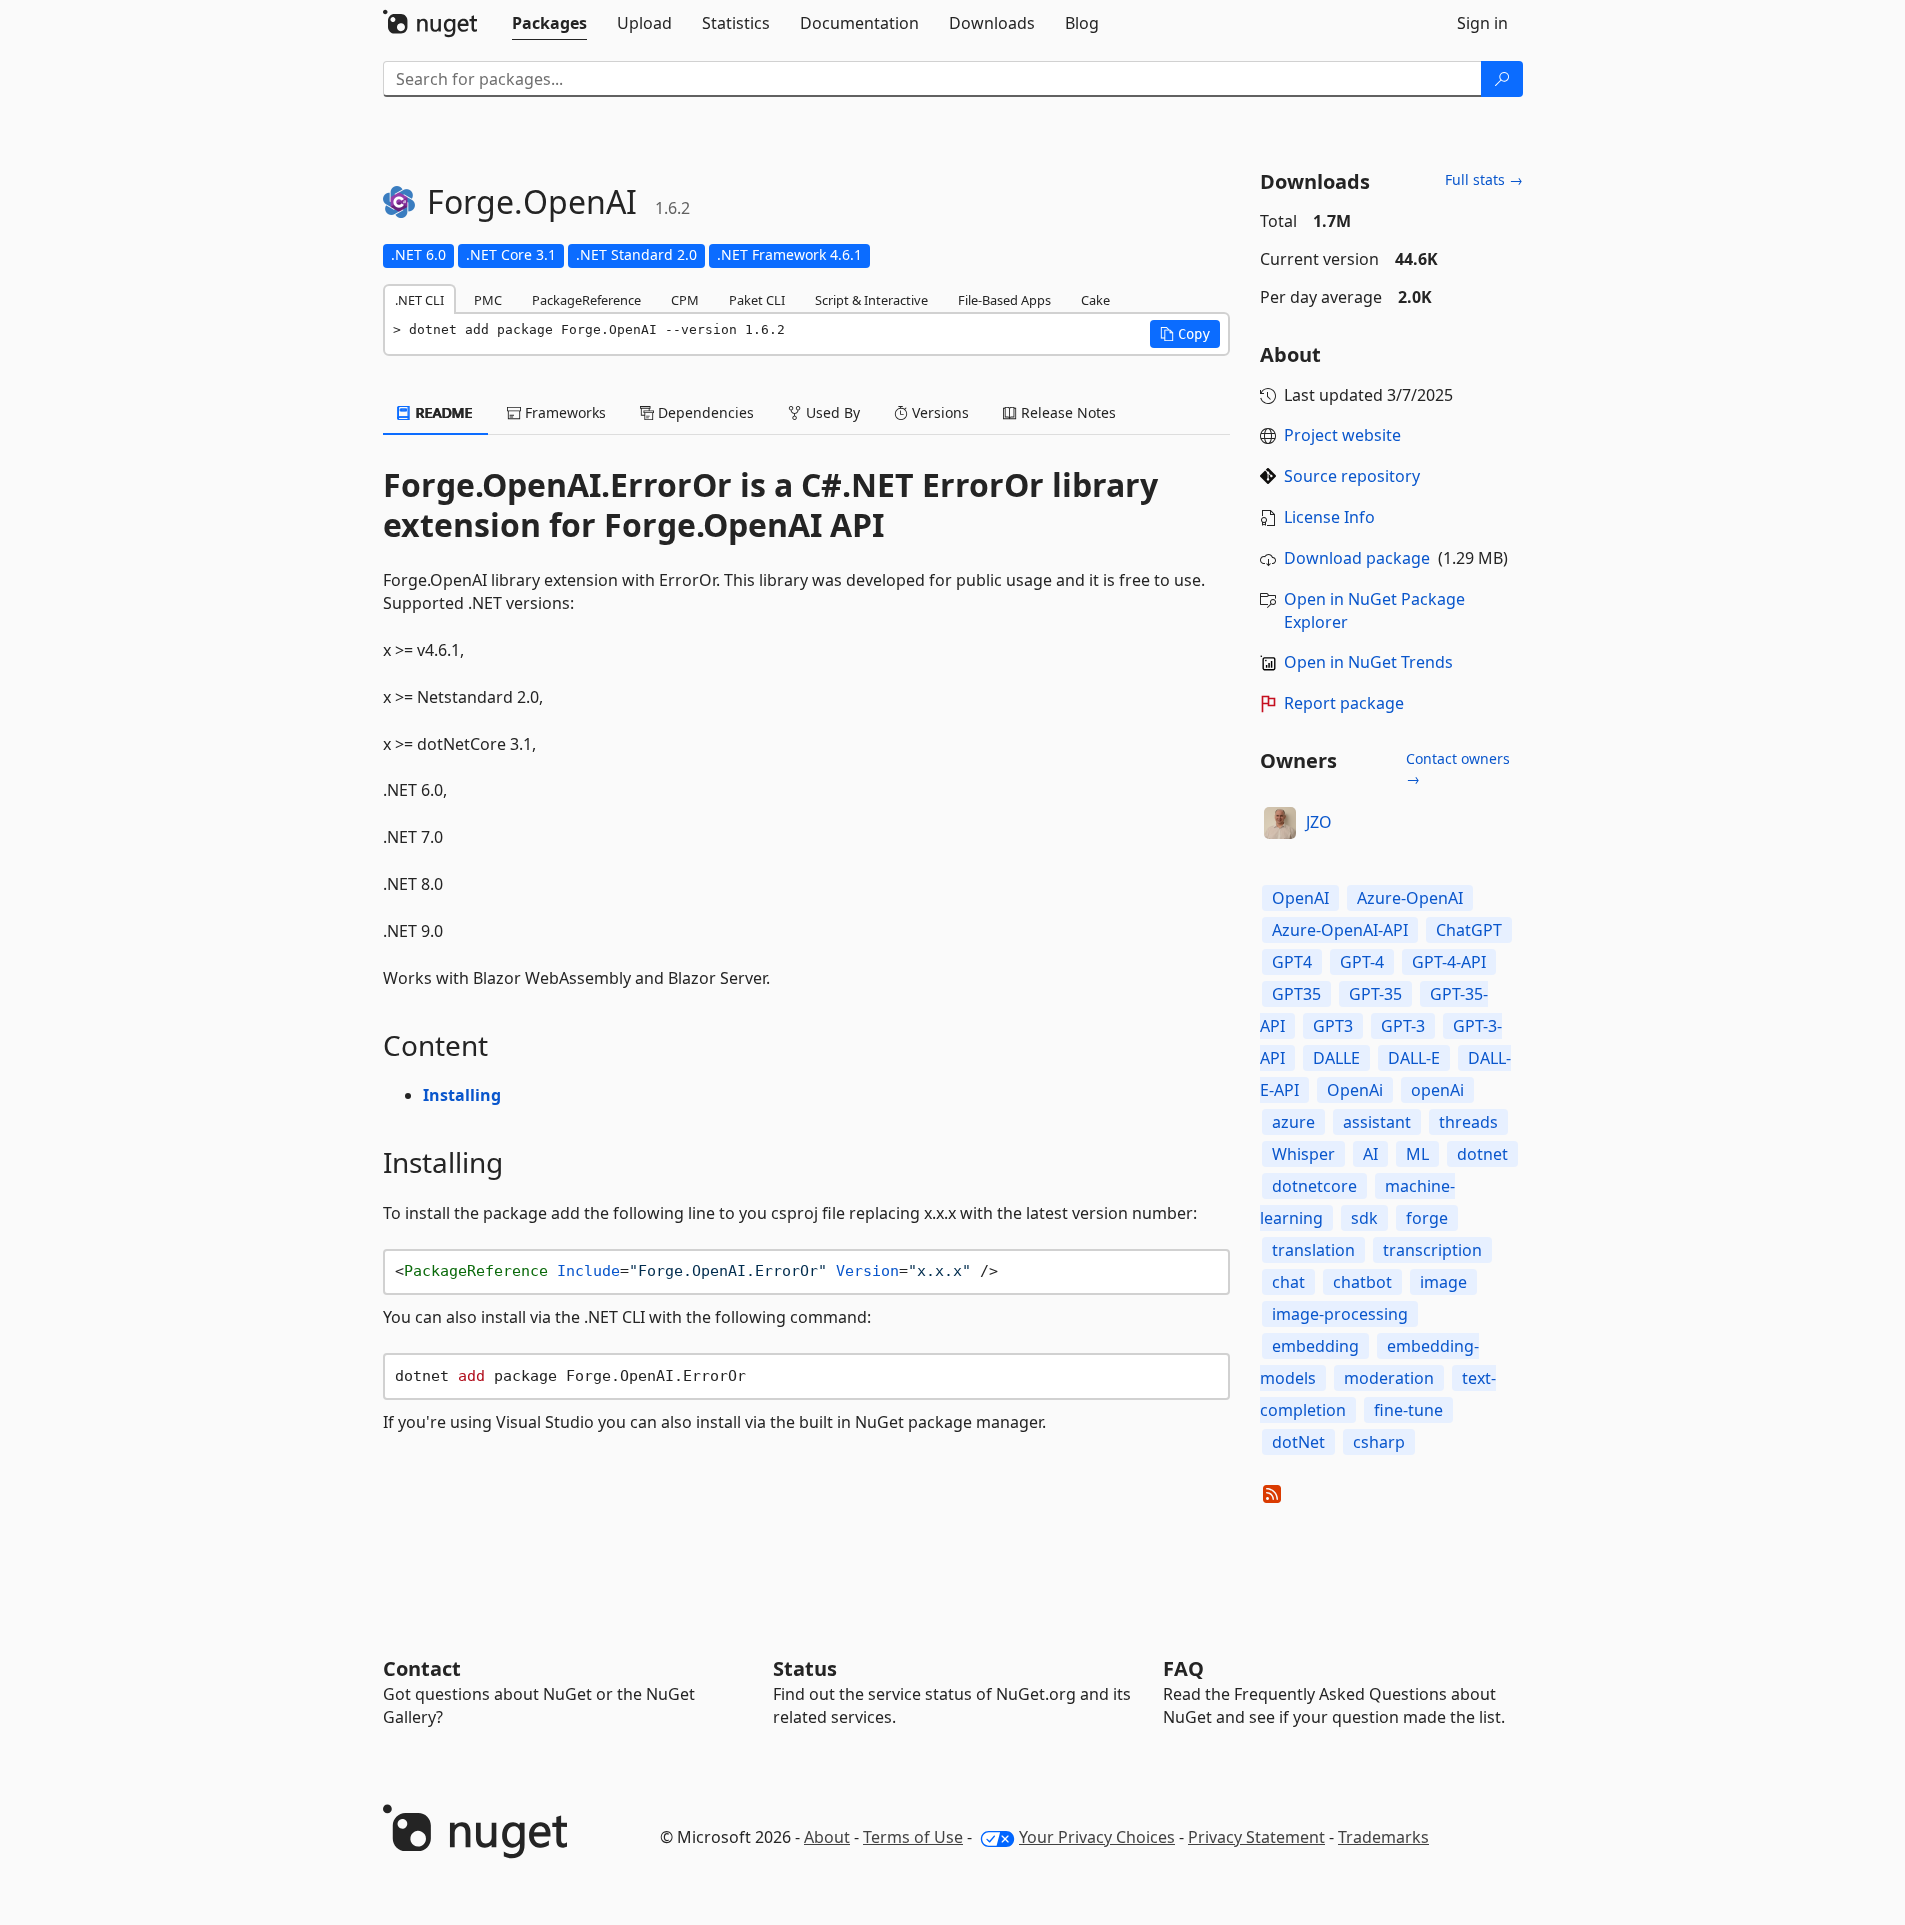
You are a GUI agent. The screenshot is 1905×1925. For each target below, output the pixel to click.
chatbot (1362, 1282)
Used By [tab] (831, 412)
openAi (1437, 1090)
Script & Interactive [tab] (871, 300)
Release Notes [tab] (1066, 412)
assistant (1377, 1122)
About (827, 1837)
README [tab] (442, 412)
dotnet (1482, 1154)
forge (1427, 1218)
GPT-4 (1362, 962)
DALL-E (1414, 1058)
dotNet (1298, 1442)
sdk (1364, 1218)
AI (1370, 1154)
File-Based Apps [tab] (1004, 300)
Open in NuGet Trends (1368, 662)
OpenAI (1300, 898)
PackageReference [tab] (586, 300)
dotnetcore (1314, 1186)
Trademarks (1383, 1837)
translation (1313, 1250)
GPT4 (1292, 962)
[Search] (1502, 79)
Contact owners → (1458, 768)
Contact (422, 1668)
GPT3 (1333, 1026)
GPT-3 (1403, 1026)
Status (805, 1668)
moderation (1389, 1378)
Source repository (1352, 476)
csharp (1379, 1442)
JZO (1319, 822)
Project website (1342, 435)
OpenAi (1355, 1090)
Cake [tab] (1095, 300)
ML (1417, 1154)
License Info (1329, 517)
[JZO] (1280, 823)
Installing (462, 1095)
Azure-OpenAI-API (1340, 930)
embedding (1315, 1346)
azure (1293, 1122)
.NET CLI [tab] (419, 300)
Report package (1344, 703)
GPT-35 (1375, 994)
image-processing (1340, 1314)
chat (1288, 1282)
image (1443, 1282)
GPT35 (1296, 994)
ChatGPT (1469, 930)
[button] (1185, 334)
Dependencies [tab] (704, 412)
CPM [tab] (685, 300)
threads (1468, 1122)
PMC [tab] (488, 300)
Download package (1357, 558)
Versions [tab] (938, 412)
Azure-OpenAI (1410, 898)
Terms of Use (913, 1837)
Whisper (1303, 1154)
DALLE (1336, 1058)
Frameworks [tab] (563, 412)
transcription (1432, 1250)
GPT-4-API (1449, 962)
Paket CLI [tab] (757, 300)
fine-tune (1408, 1410)
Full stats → (1484, 179)
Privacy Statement (1256, 1837)
